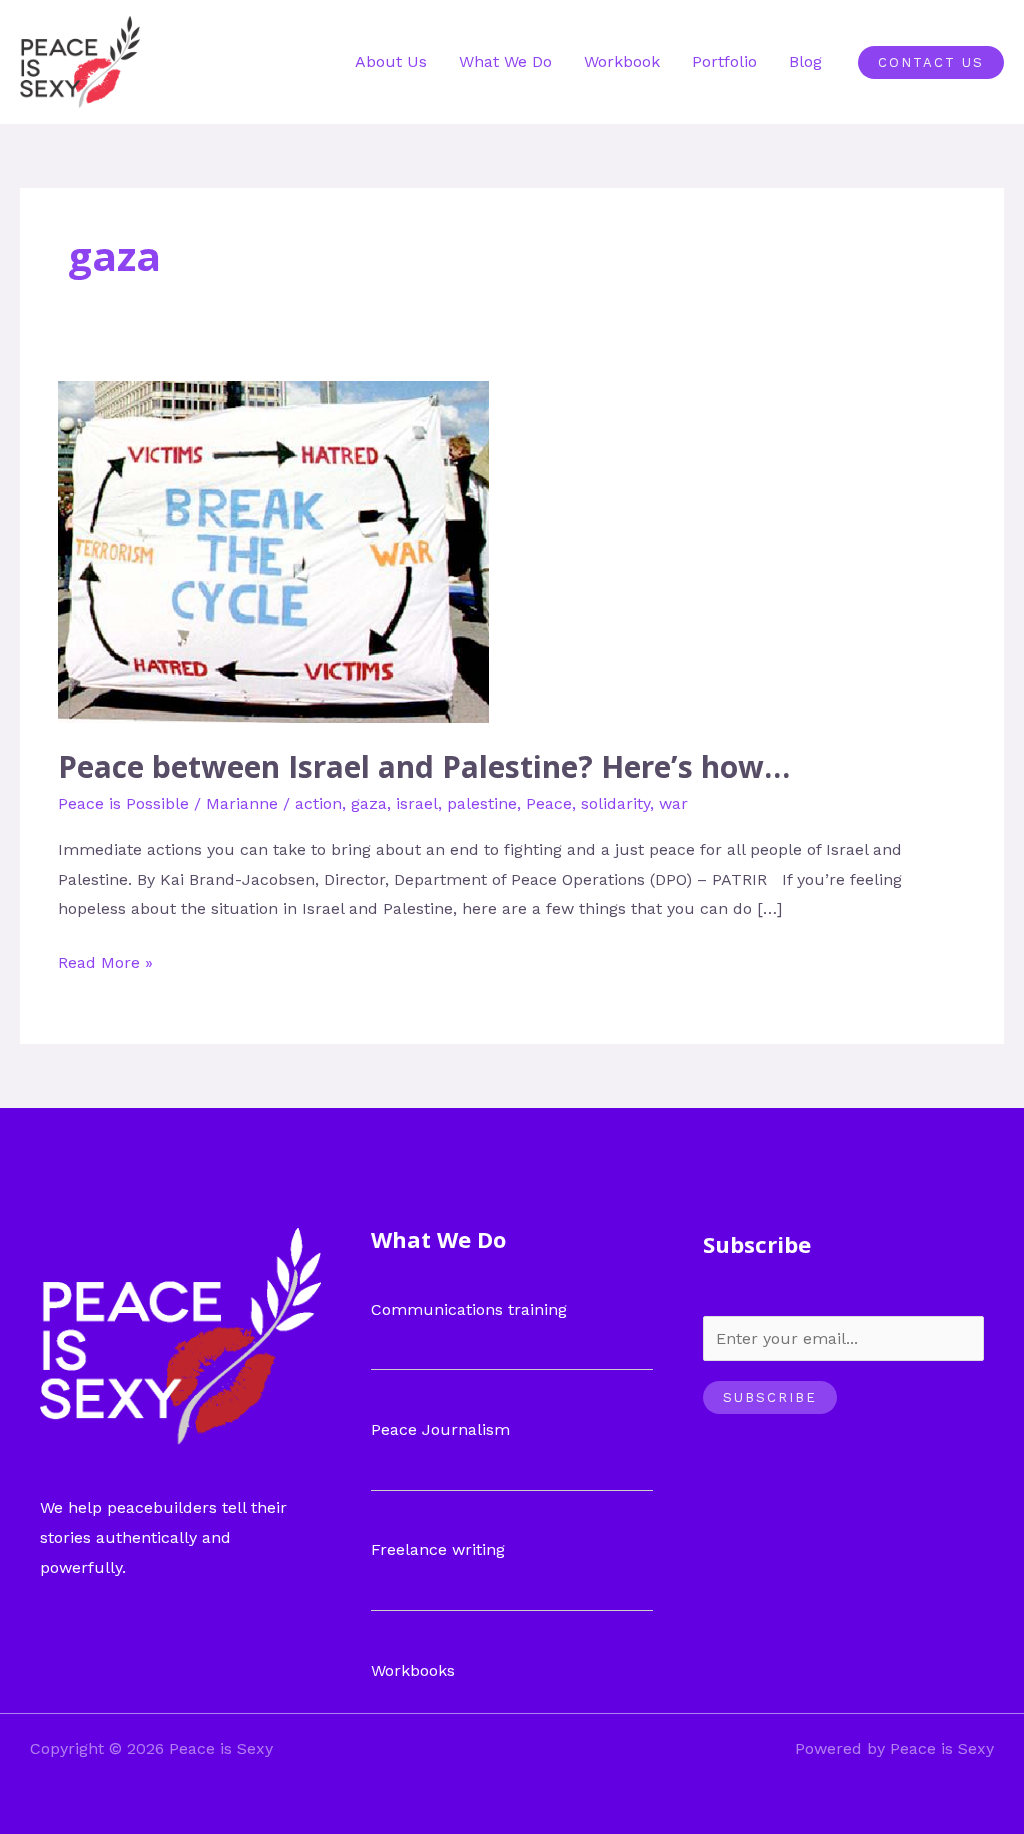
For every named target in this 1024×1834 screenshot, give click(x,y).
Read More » (105, 960)
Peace (549, 803)
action (318, 803)
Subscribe (770, 1397)
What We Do (505, 61)
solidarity (615, 803)
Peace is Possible (123, 803)
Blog (805, 61)
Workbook (622, 61)
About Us (391, 61)
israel (417, 803)
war (673, 803)
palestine (482, 803)
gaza (369, 803)
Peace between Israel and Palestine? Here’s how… (424, 766)
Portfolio (724, 61)
